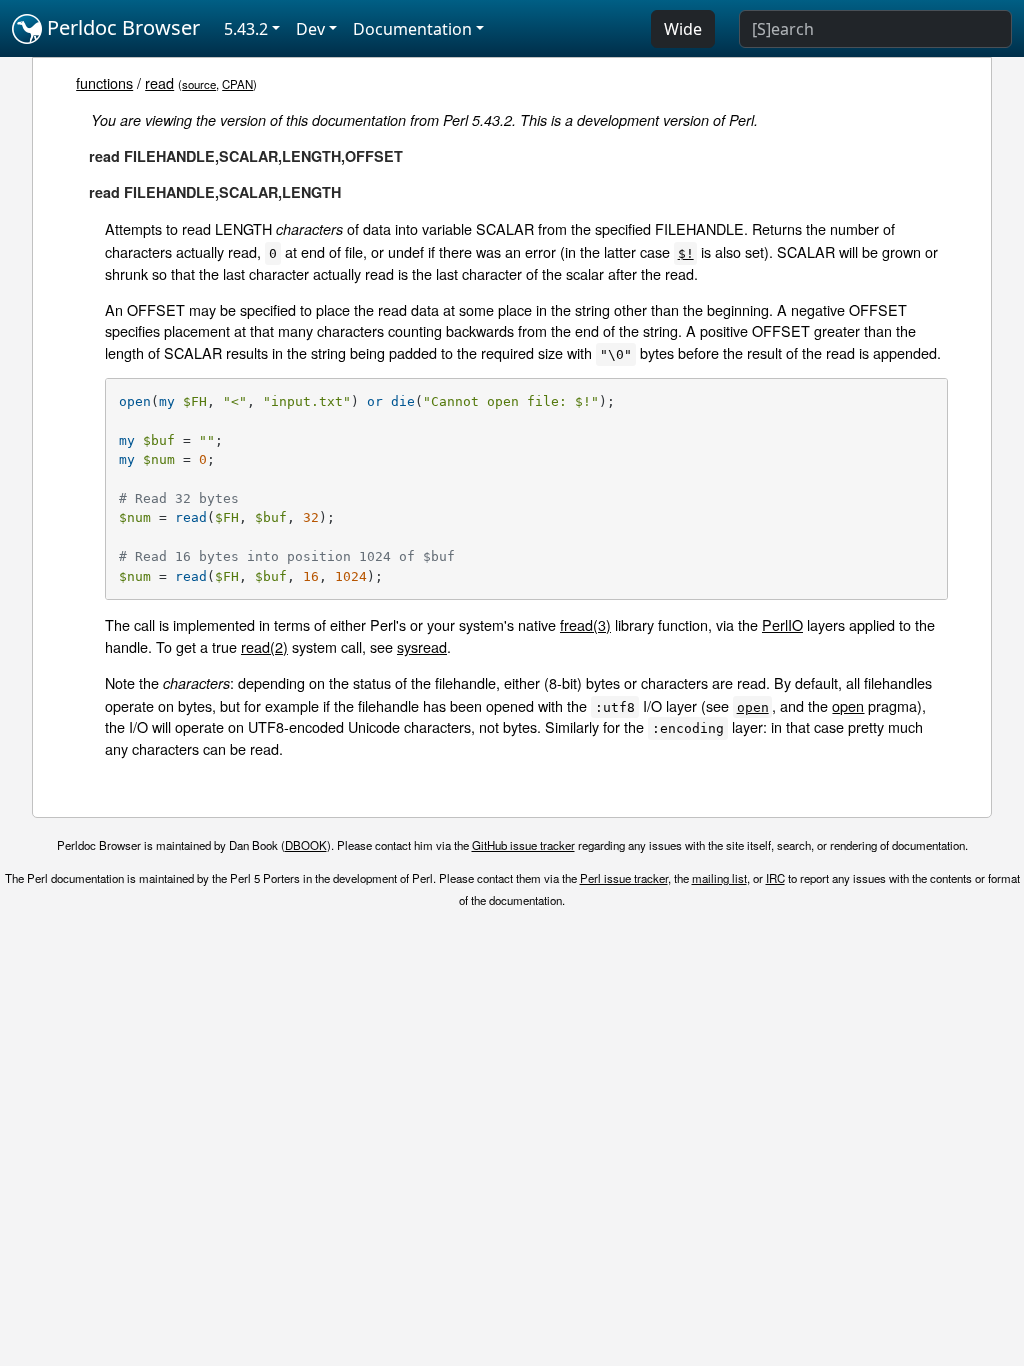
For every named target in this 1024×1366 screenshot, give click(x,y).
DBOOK (306, 845)
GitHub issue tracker (523, 845)
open (848, 705)
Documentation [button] (412, 29)
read (159, 82)
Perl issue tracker (624, 878)
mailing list (719, 878)
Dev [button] (310, 29)
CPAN (237, 84)
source (199, 84)
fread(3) (585, 624)
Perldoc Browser (121, 27)
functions (104, 82)
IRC (775, 878)
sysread (422, 646)
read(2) (264, 646)
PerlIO (782, 624)
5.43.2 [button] (246, 29)
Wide (683, 29)
